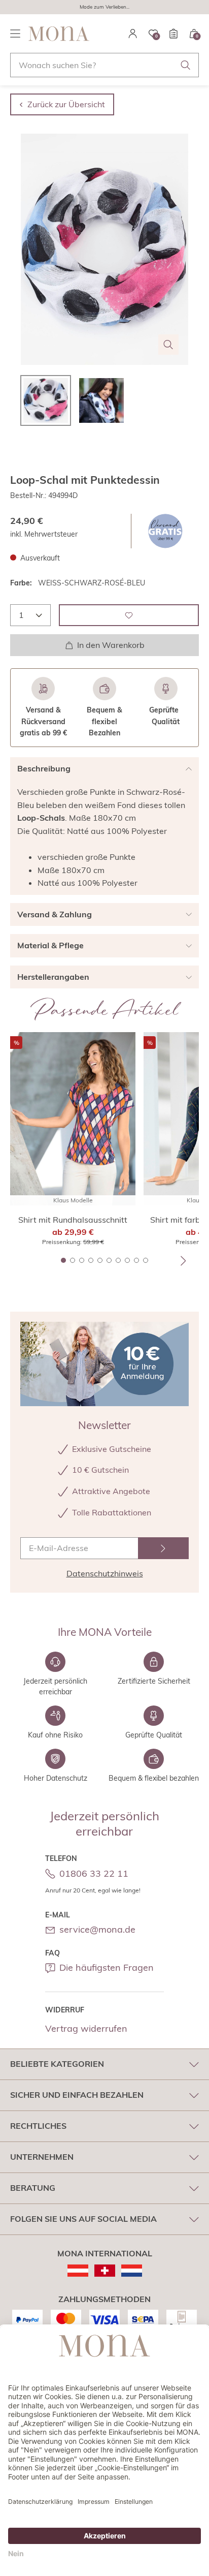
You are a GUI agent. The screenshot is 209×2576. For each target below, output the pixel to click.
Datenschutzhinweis (105, 1573)
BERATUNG (33, 2188)
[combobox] (104, 65)
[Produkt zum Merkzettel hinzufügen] (129, 615)
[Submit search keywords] (186, 65)
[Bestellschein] (173, 34)
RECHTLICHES (38, 2126)
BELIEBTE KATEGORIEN (57, 2064)
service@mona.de (97, 1929)
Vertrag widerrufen (86, 2028)
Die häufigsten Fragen (107, 1967)
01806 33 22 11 (94, 1873)
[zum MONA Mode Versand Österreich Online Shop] (78, 2271)
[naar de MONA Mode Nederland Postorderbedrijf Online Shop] (132, 2271)
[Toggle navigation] (15, 34)
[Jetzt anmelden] (163, 1548)
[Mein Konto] (133, 34)
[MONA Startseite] (59, 34)
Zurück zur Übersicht (66, 104)
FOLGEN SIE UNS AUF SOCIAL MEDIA (83, 2219)
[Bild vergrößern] (168, 345)
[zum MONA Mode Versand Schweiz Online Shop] (105, 2271)
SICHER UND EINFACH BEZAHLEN (77, 2095)
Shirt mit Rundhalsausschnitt (73, 1220)
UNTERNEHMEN (42, 2157)
